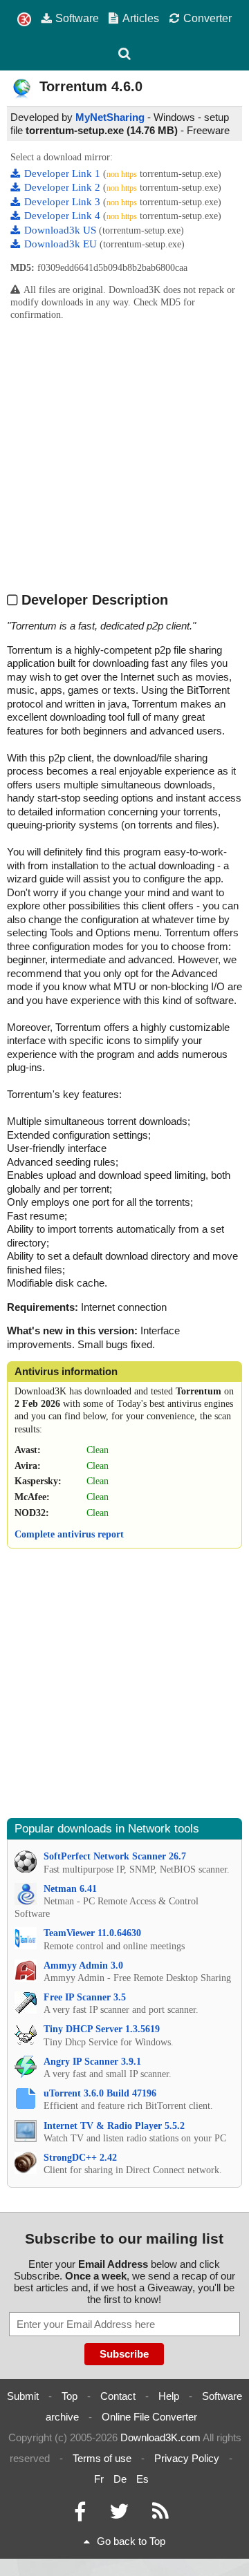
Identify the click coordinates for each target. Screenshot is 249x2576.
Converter (207, 18)
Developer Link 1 (64, 173)
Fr (99, 2479)
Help (169, 2396)
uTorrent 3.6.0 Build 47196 (100, 2093)
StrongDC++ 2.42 (80, 2158)
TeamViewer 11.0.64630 (92, 1933)
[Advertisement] (124, 456)
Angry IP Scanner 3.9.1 (92, 2062)
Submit (23, 2396)
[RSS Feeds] (160, 2515)
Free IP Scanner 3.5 (85, 1997)
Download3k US (62, 230)
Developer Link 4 (64, 216)
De (120, 2479)
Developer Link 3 (64, 202)
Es (142, 2479)
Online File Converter (149, 2417)
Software (77, 18)
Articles (141, 18)
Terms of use (102, 2458)
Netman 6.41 (70, 1889)
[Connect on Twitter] (119, 2515)
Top (70, 2396)
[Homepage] (24, 20)
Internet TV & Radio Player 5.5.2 (114, 2126)
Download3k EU (62, 244)
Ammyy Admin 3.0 (83, 1966)
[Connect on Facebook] (80, 2515)
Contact (118, 2396)
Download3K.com (160, 2437)
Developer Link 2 (64, 187)
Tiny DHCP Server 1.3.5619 (102, 2029)
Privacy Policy (187, 2458)
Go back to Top (131, 2541)
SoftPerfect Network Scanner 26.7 (115, 1856)
